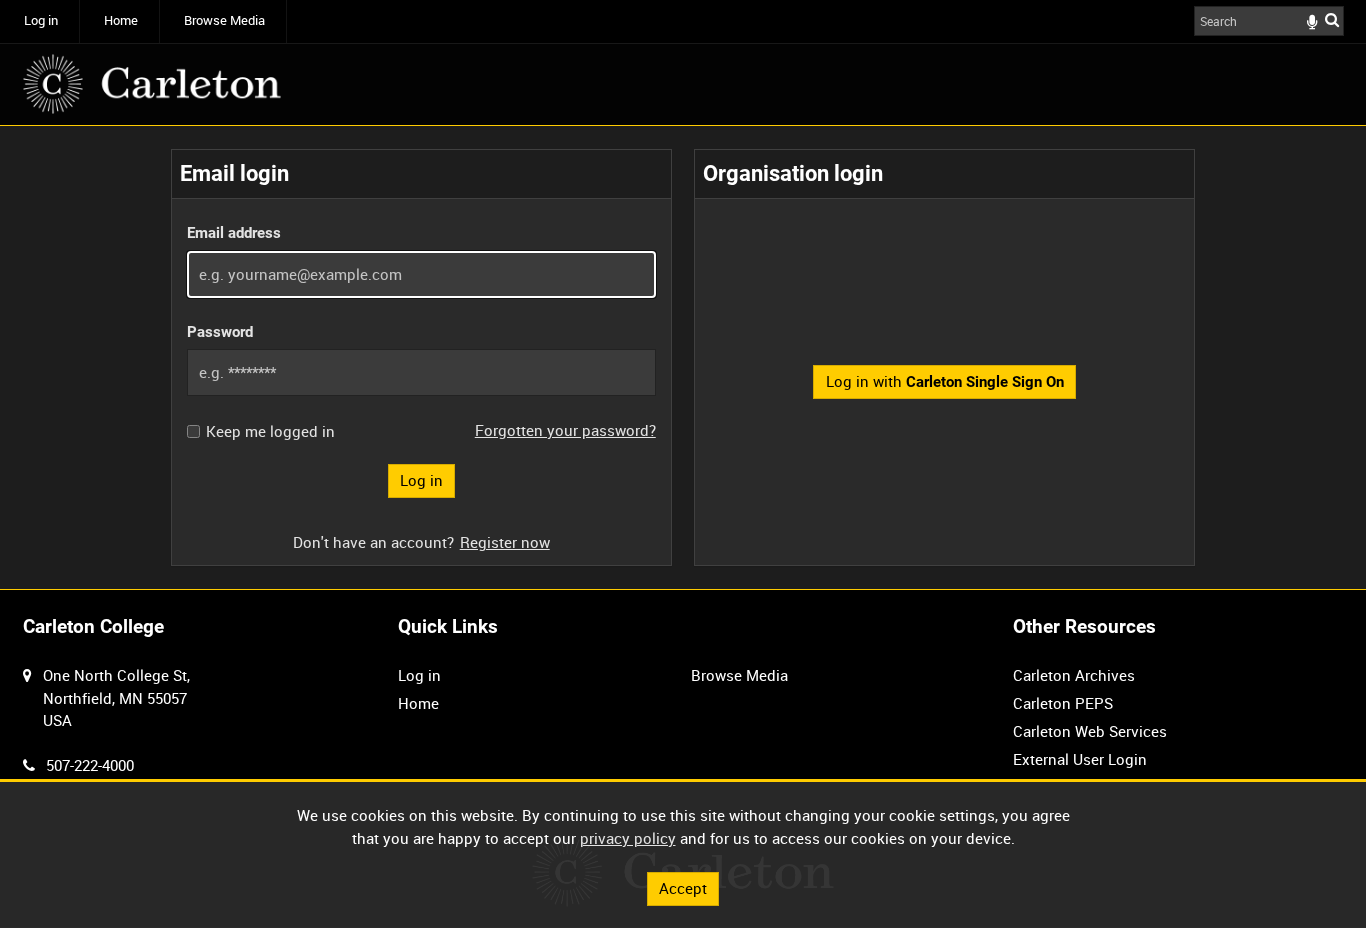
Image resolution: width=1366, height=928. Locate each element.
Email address (234, 233)
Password (220, 332)
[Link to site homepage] (152, 84)
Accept (683, 888)
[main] (683, 357)
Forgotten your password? (565, 430)
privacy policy (628, 838)
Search (1332, 19)
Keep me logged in (270, 431)
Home (121, 20)
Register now (505, 542)
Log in (41, 20)
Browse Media (224, 20)
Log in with (945, 381)
